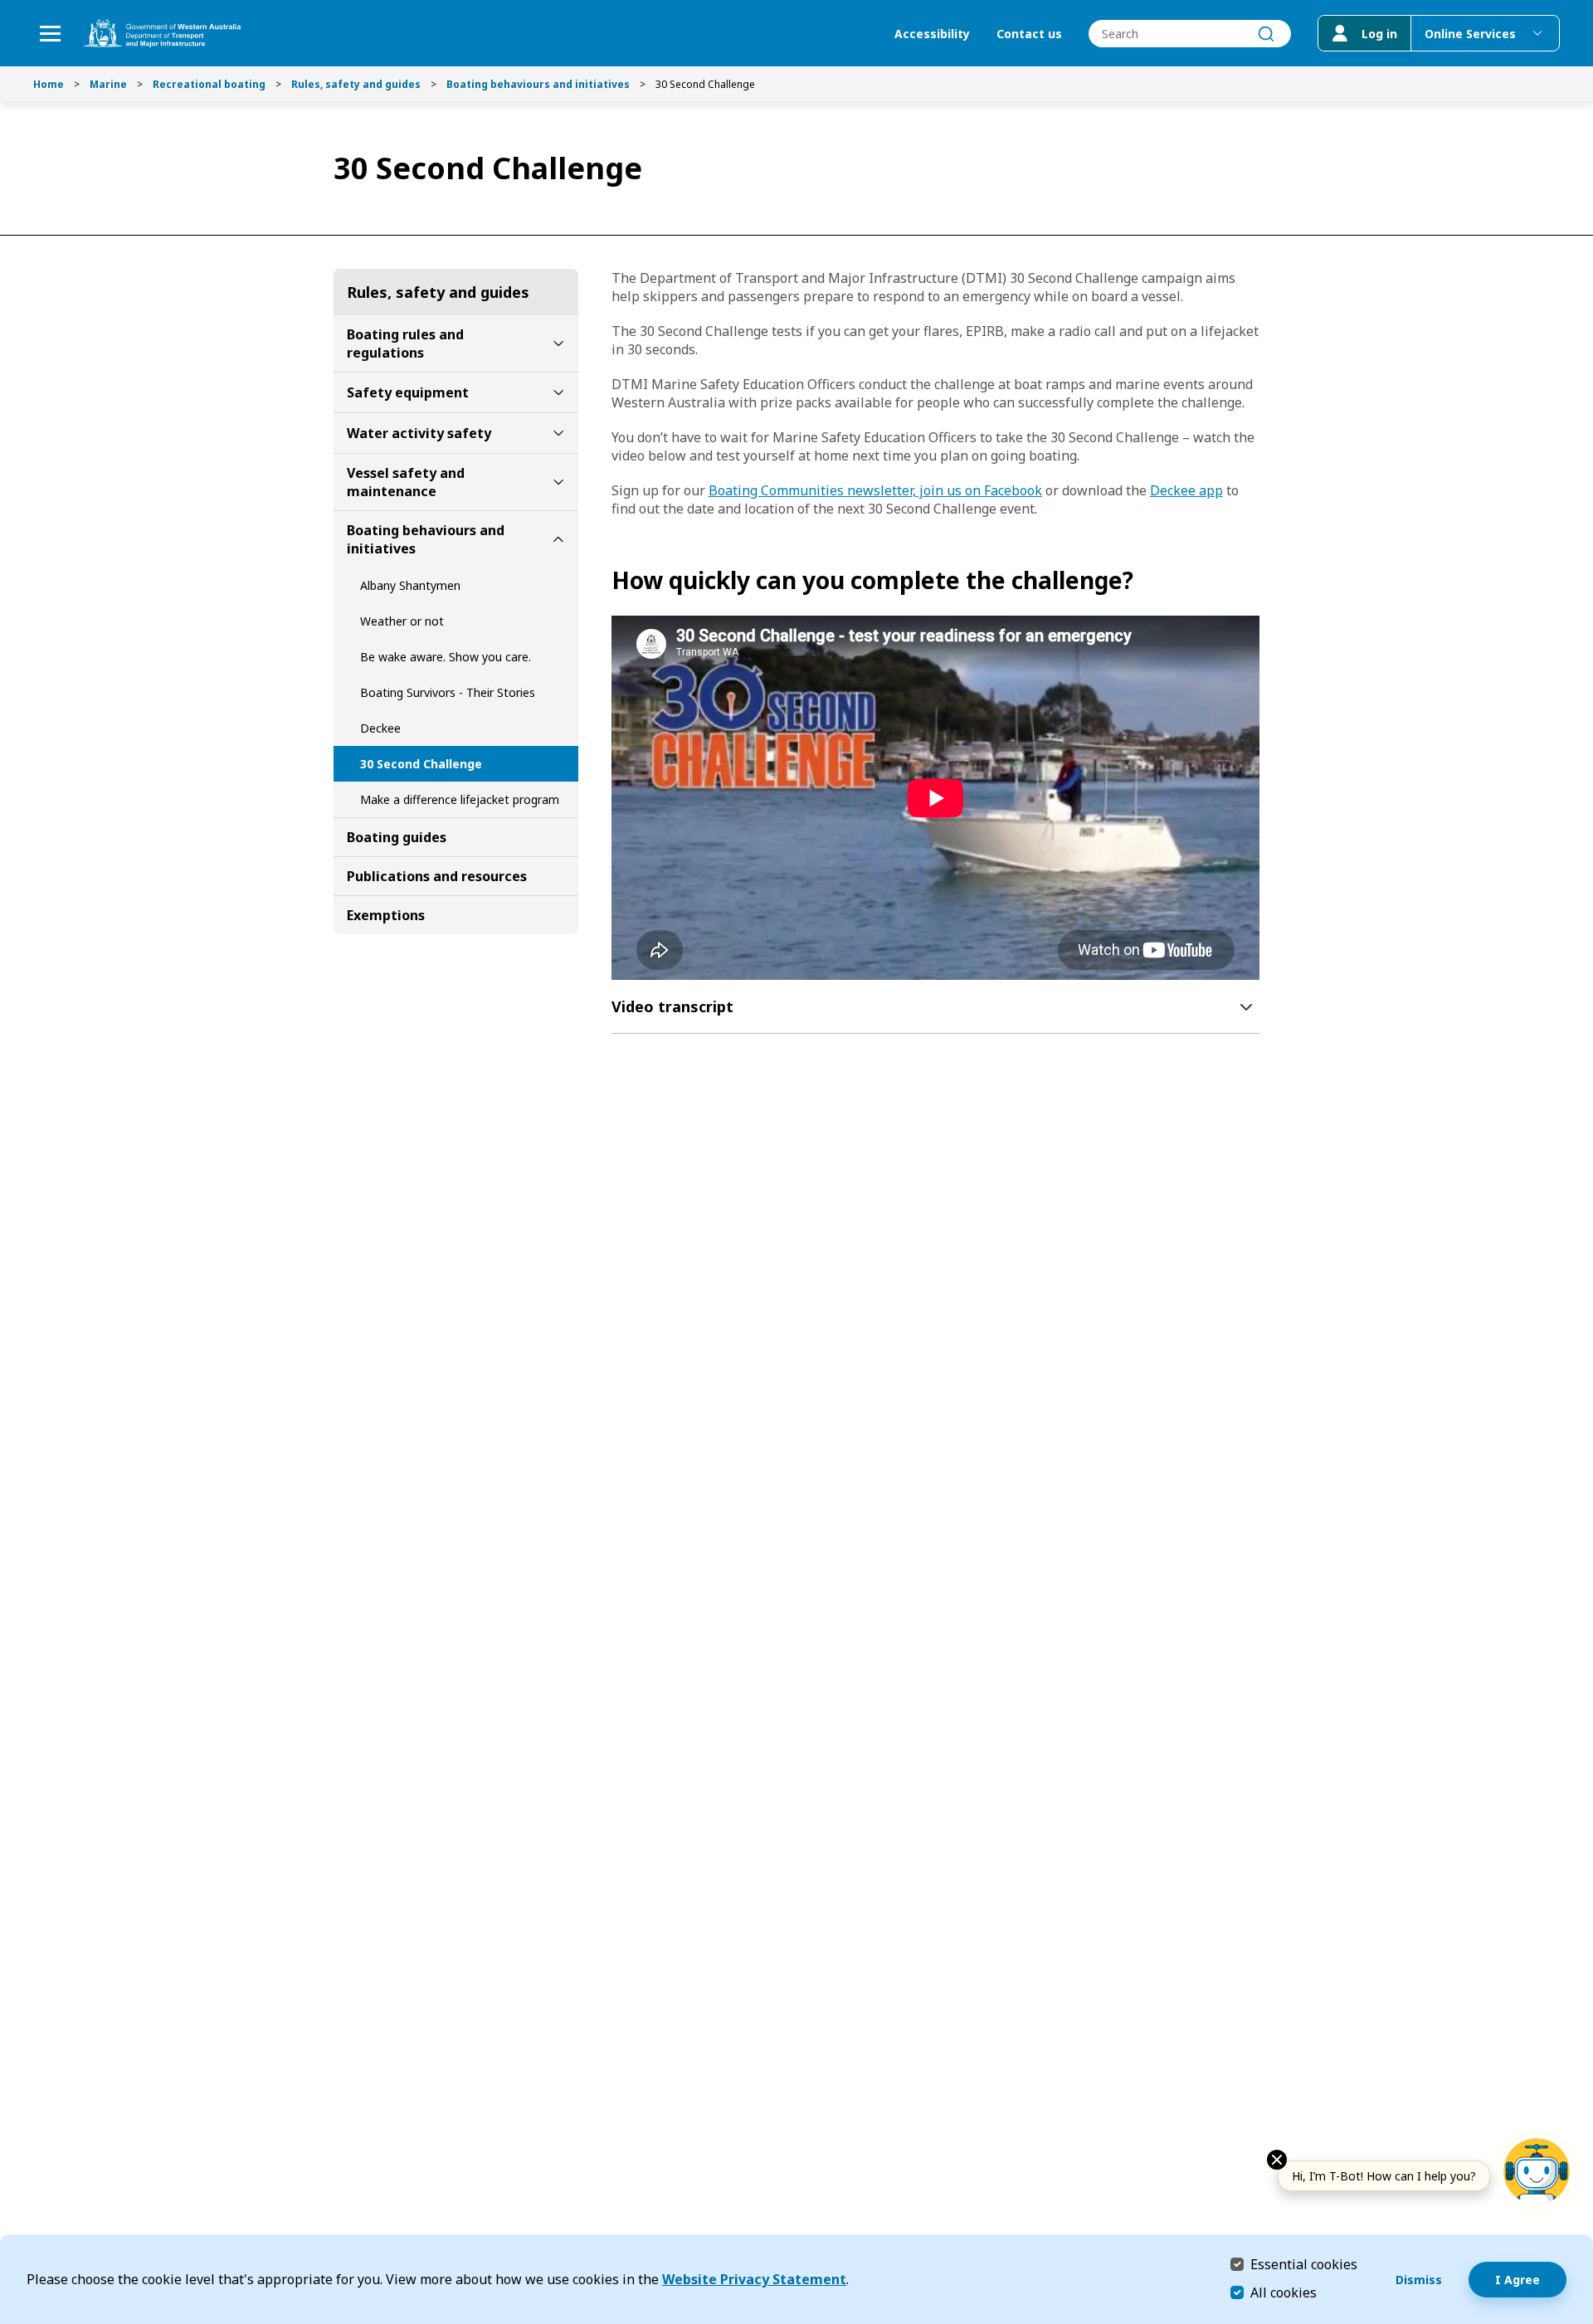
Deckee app (1186, 490)
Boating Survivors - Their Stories (448, 692)
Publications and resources (437, 876)
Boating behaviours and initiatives (538, 84)
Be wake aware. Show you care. (446, 657)
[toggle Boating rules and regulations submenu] (558, 343)
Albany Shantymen (410, 585)
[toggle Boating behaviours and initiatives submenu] (558, 539)
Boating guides (397, 837)
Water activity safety (419, 433)
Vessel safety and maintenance (406, 482)
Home (49, 84)
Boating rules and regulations (405, 343)
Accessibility (932, 34)
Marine (108, 84)
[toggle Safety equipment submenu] (558, 392)
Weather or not (402, 621)
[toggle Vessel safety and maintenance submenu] (558, 482)
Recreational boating (209, 84)
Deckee (380, 728)
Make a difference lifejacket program (460, 799)
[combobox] (1190, 34)
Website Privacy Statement (754, 2279)
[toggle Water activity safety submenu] (558, 433)
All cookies (1284, 2292)
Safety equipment (408, 392)
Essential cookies (1304, 2264)
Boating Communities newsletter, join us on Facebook (875, 490)
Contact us (1029, 34)
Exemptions (386, 915)
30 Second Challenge (421, 764)
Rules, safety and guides (356, 84)
